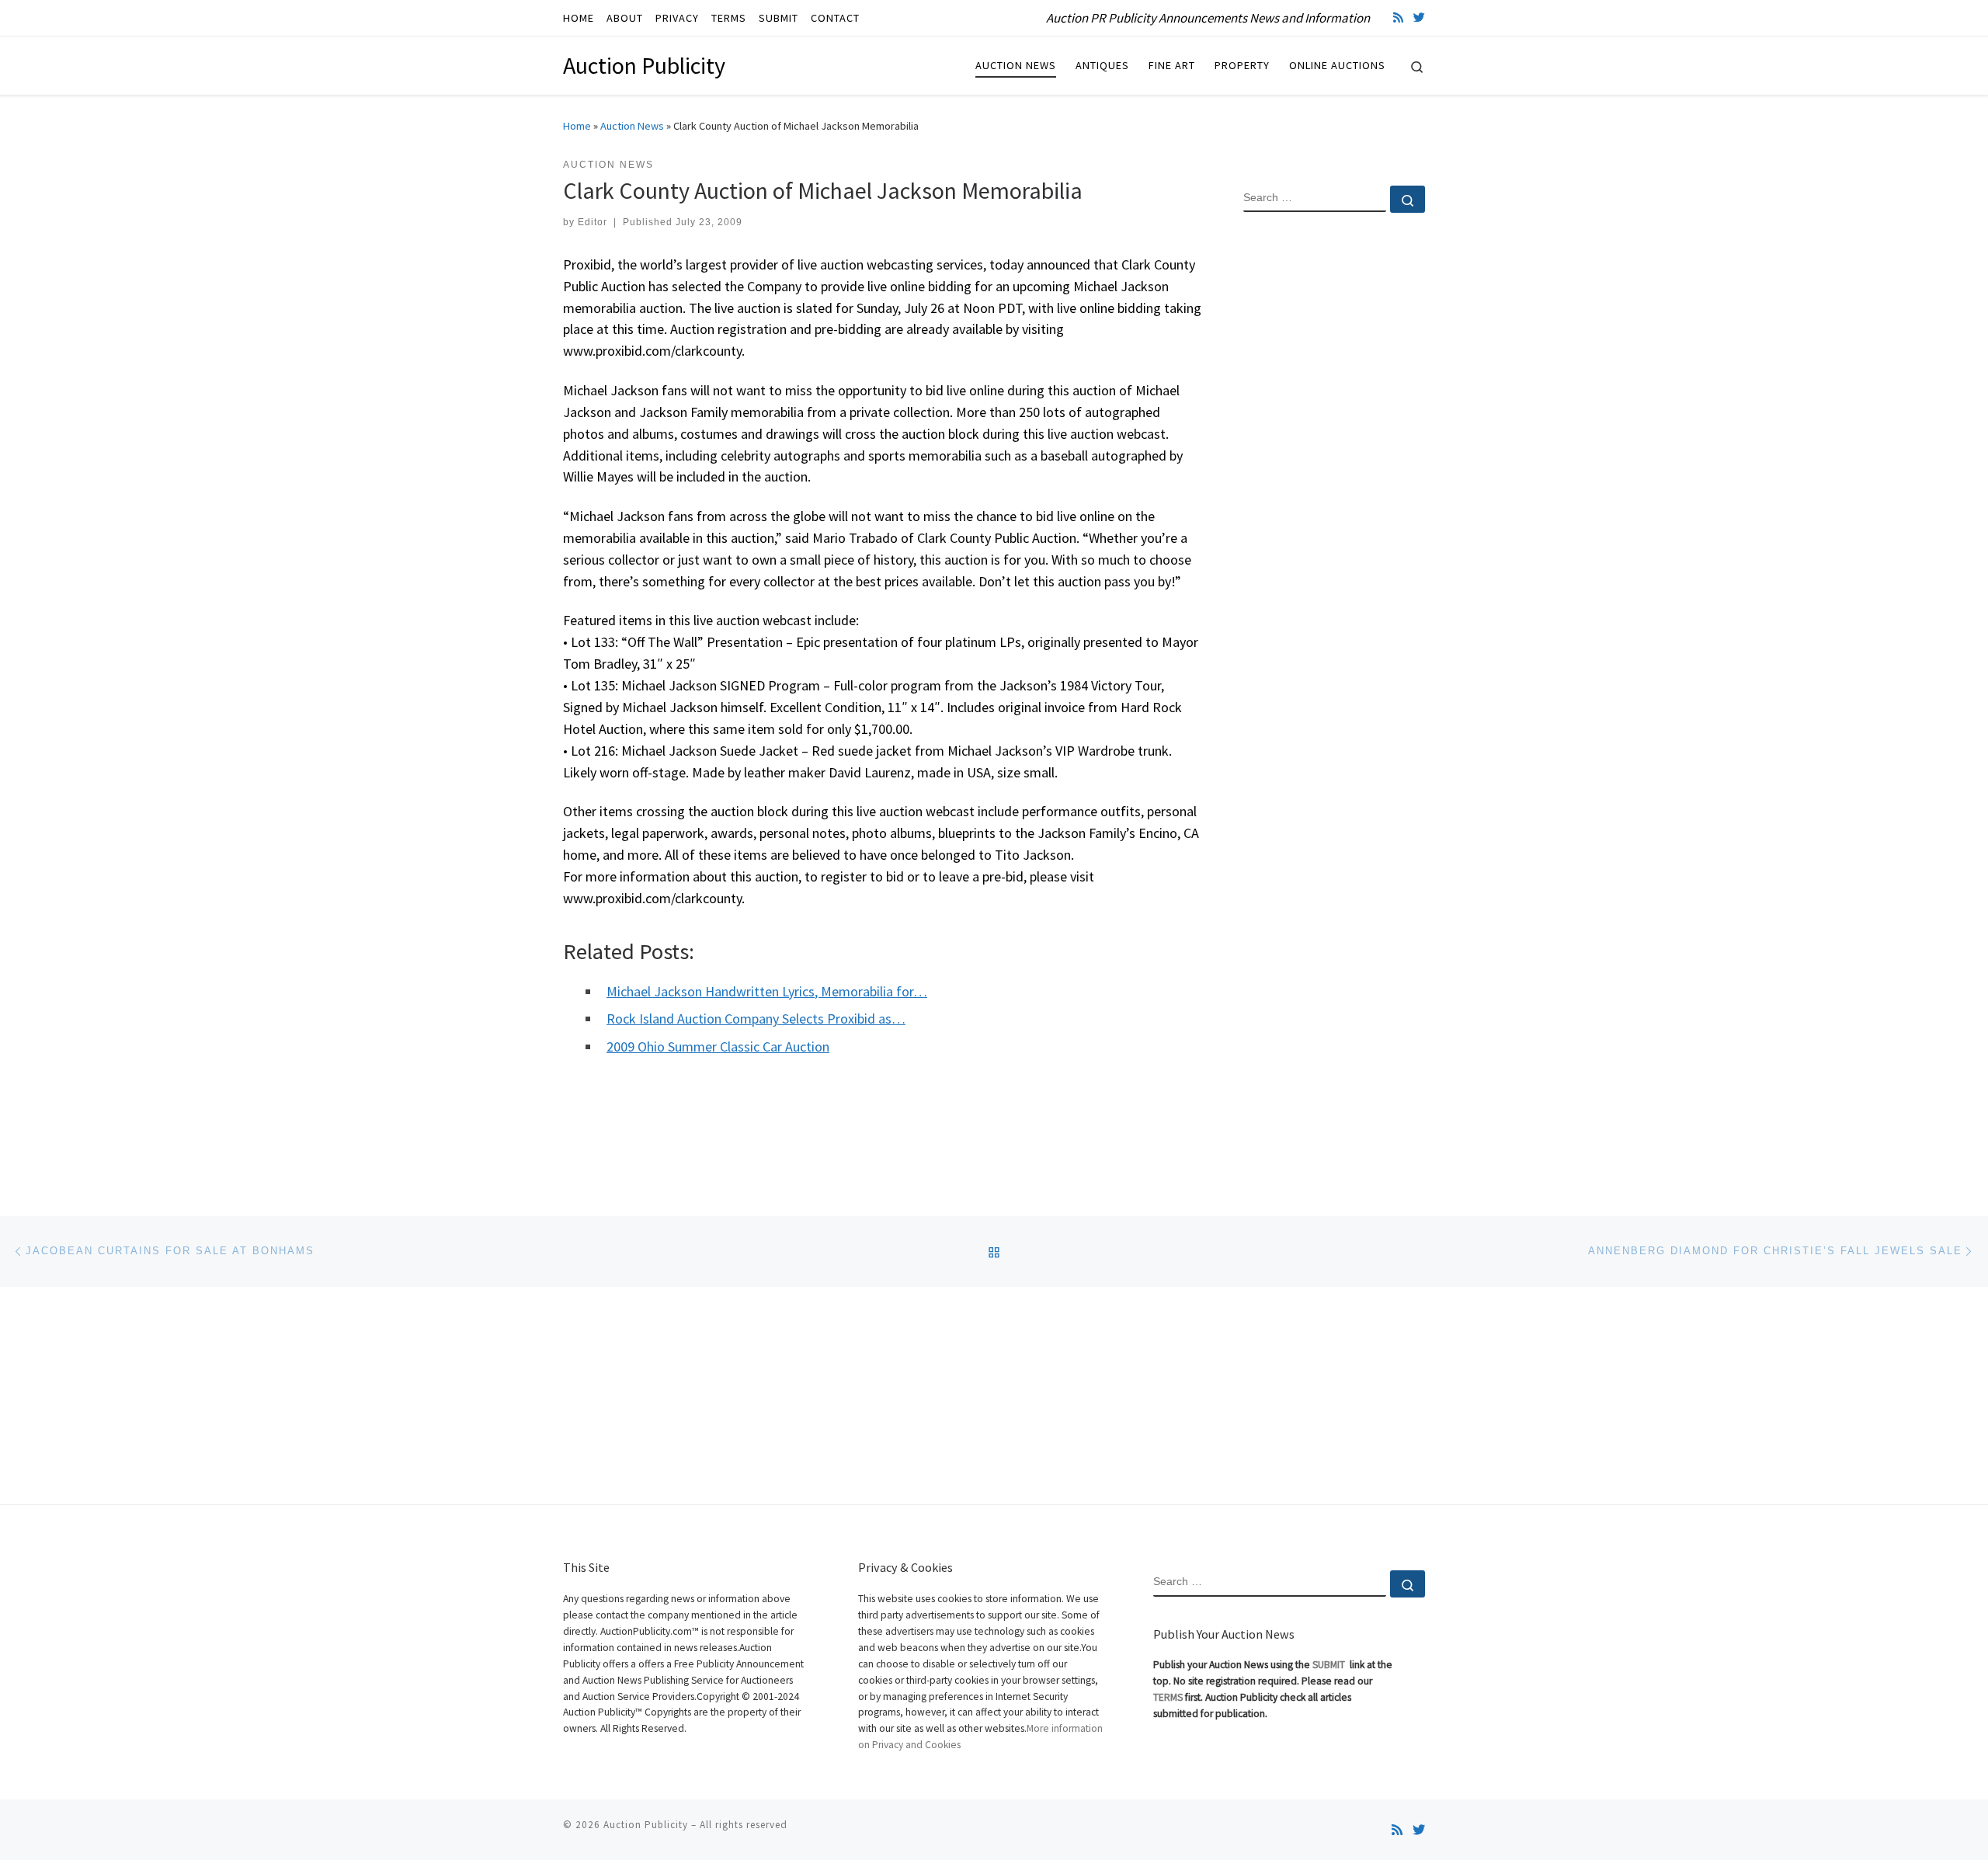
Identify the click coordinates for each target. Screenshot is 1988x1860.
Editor (593, 222)
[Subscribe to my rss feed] (1398, 17)
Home (577, 126)
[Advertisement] (1334, 476)
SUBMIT (1330, 1665)
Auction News (632, 126)
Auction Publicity (646, 1825)
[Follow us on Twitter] (1419, 17)
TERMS (1168, 1697)
